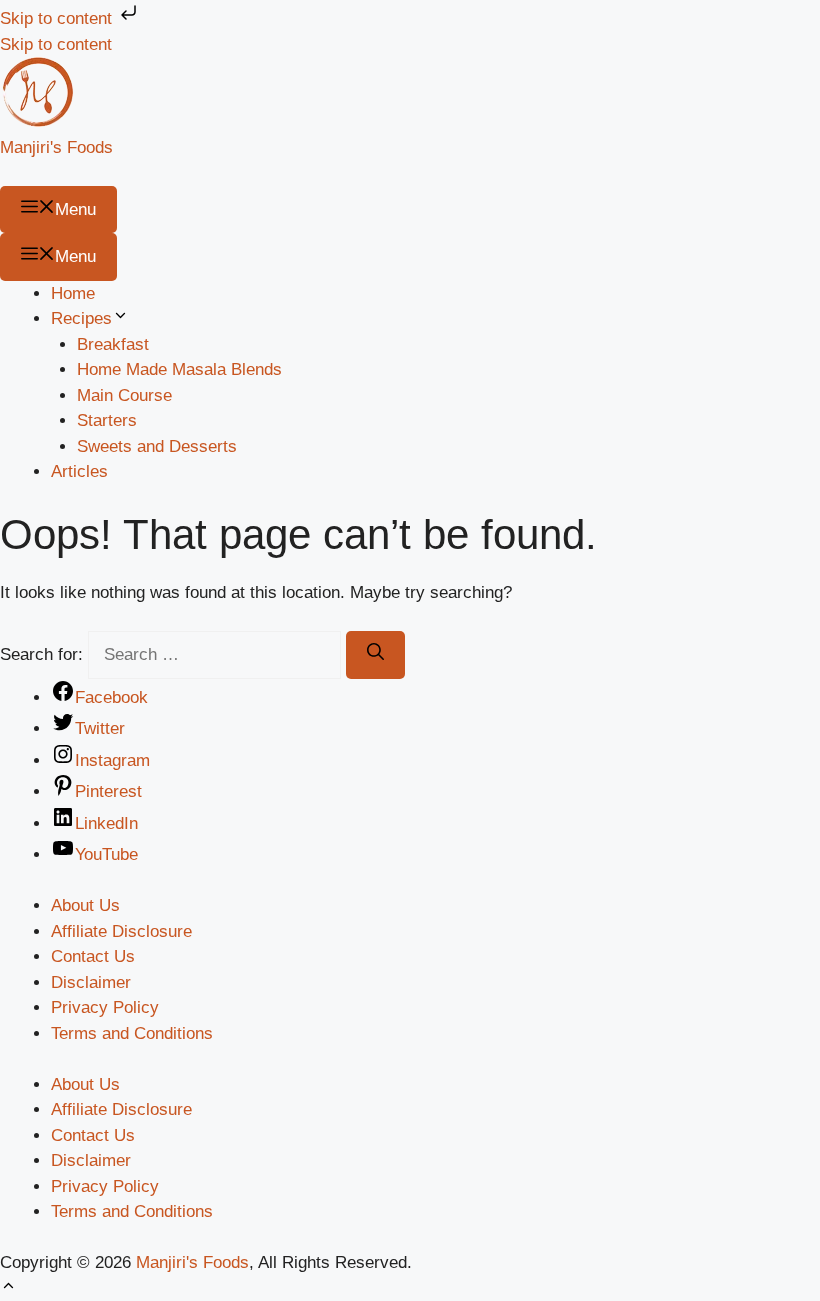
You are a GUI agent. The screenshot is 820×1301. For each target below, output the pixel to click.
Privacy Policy (105, 1007)
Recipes (81, 318)
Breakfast (113, 344)
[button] (8, 1288)
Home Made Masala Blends (179, 369)
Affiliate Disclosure (121, 931)
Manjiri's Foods (56, 147)
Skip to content (58, 18)
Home (73, 293)
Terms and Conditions (132, 1033)
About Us (85, 905)
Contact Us (93, 956)
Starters (107, 420)
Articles (79, 471)
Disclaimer (91, 982)
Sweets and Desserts (157, 446)
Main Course (124, 395)
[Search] (375, 655)
